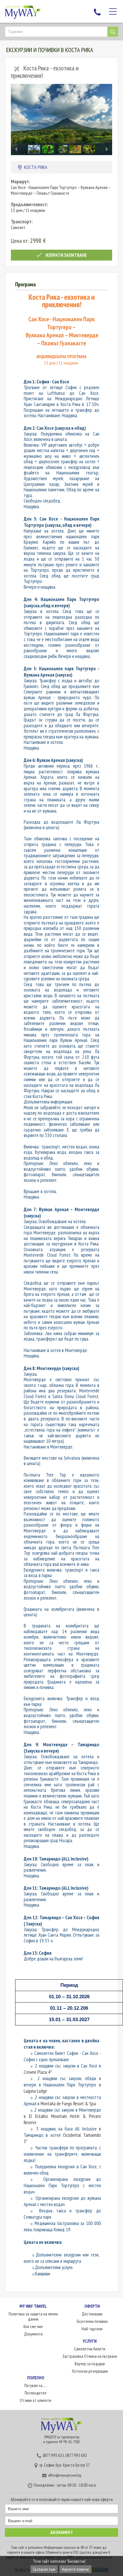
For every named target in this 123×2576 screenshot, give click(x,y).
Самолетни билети (90, 2349)
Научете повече (75, 2569)
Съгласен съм (44, 2569)
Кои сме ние (33, 2326)
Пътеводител (35, 2393)
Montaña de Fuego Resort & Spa (68, 2104)
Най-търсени (92, 2329)
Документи (33, 2334)
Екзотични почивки (92, 2321)
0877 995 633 (53, 2455)
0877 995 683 (76, 2455)
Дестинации (92, 2314)
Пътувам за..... (35, 2385)
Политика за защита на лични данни (33, 2316)
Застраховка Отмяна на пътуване (90, 2356)
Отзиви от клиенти (35, 2400)
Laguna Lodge (35, 2091)
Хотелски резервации (90, 2371)
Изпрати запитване (66, 255)
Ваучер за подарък (90, 2364)
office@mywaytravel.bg (65, 2475)
